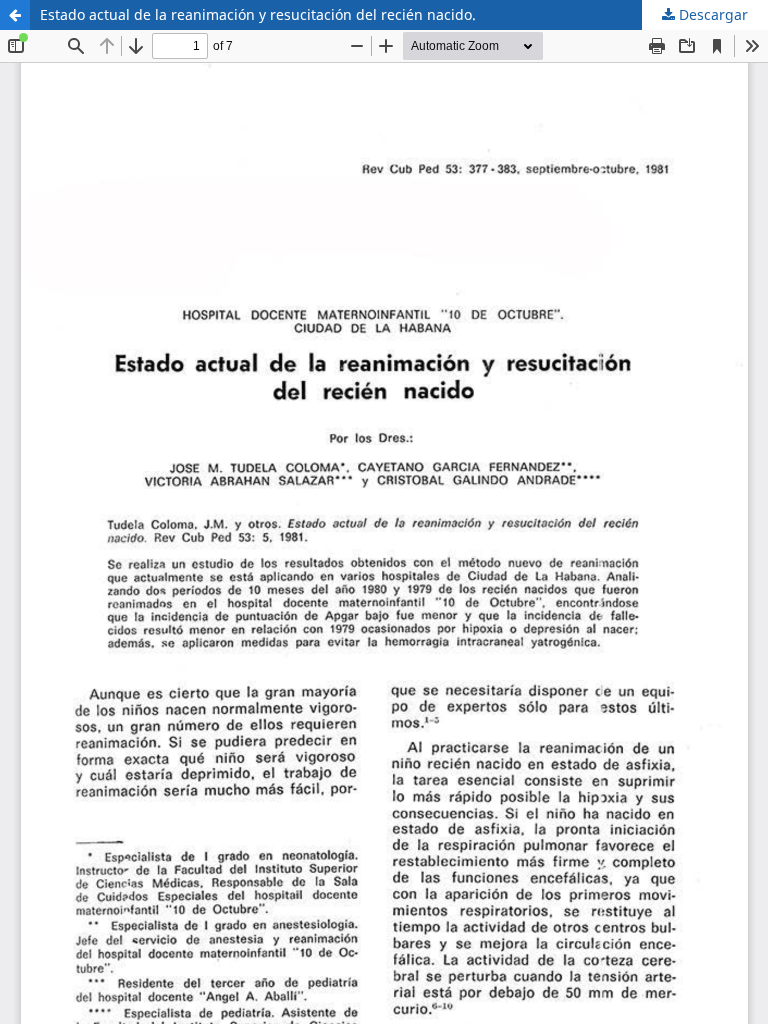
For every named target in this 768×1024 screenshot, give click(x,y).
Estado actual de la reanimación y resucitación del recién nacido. (258, 14)
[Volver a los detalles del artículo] (15, 15)
